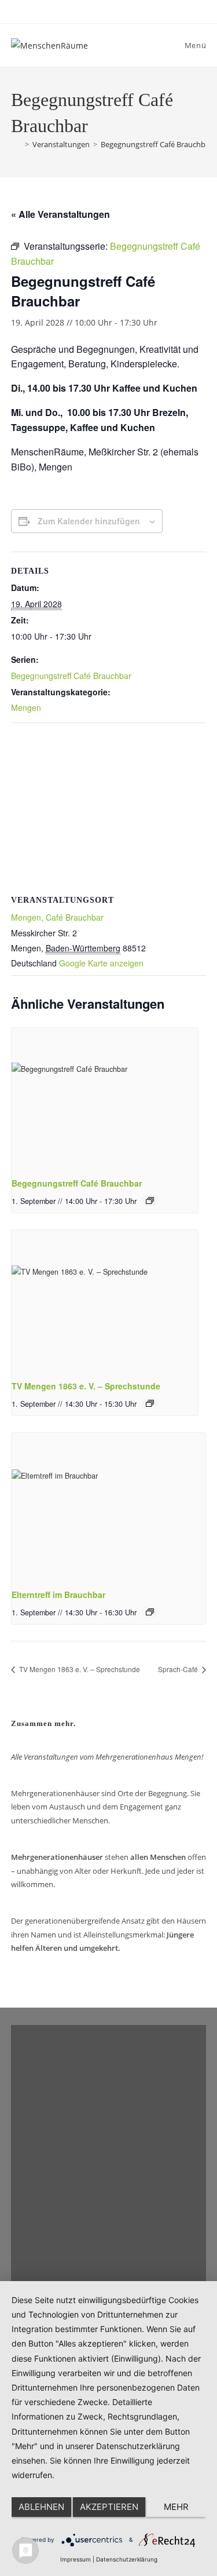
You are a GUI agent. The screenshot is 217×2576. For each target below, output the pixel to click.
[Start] (16, 144)
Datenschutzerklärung (127, 2559)
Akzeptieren (109, 2507)
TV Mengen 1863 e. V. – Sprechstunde (86, 1386)
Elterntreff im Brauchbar (58, 1595)
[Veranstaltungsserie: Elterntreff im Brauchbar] (150, 1612)
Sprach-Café (179, 1669)
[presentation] (105, 1098)
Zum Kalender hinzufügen (89, 521)
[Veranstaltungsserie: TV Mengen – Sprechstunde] (150, 1403)
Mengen (26, 707)
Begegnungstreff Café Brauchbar (157, 144)
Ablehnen (41, 2507)
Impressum (76, 2559)
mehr (176, 2507)
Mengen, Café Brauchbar (57, 917)
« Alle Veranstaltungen (60, 214)
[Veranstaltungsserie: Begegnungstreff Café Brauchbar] (150, 1201)
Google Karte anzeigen (101, 963)
